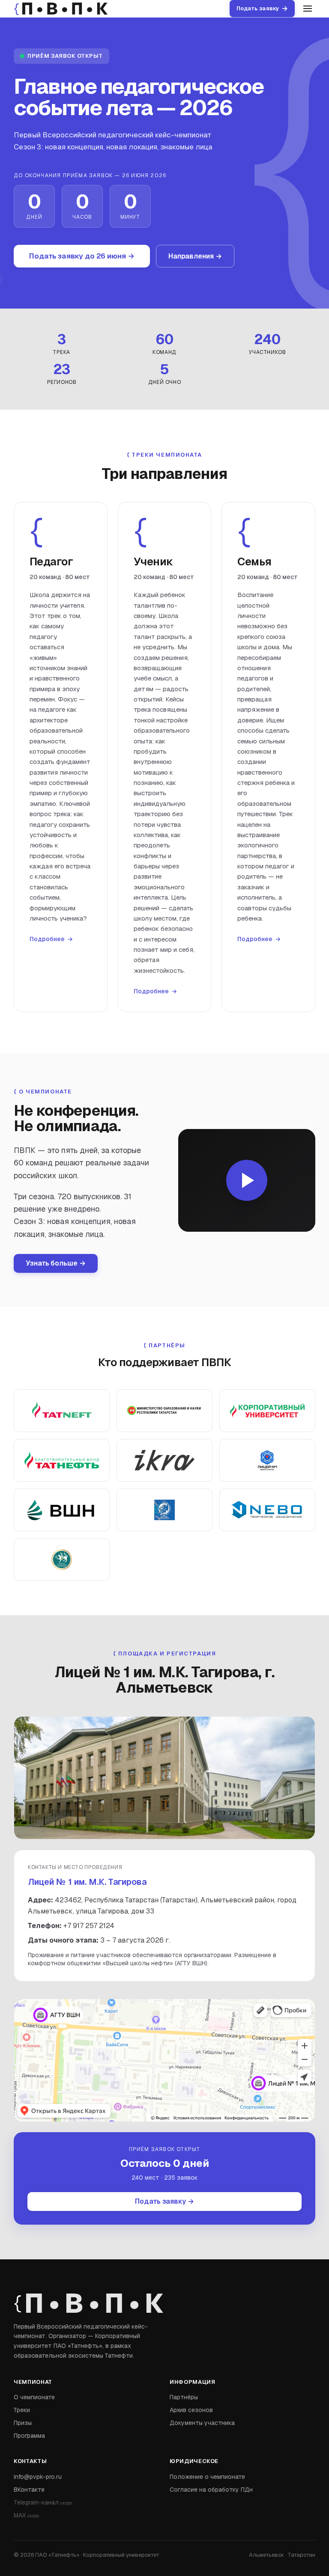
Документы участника (202, 2423)
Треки (22, 2410)
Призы (23, 2423)
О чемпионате (34, 2397)
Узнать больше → (56, 1263)
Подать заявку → (164, 2201)
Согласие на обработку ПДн (211, 2490)
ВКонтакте (29, 2490)
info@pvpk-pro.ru (38, 2477)
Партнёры (184, 2397)
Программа (29, 2436)
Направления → (195, 256)
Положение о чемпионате (207, 2477)
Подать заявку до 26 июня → (82, 256)
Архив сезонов (191, 2410)
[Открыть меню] (308, 9)
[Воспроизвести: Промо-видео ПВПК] (247, 1180)
